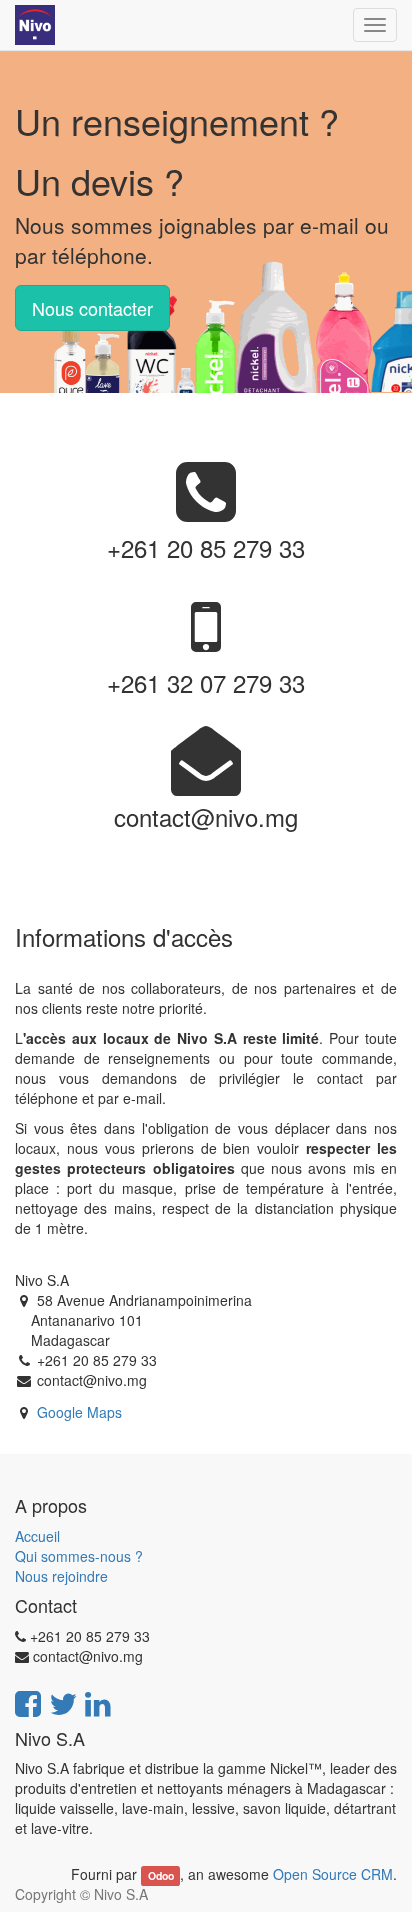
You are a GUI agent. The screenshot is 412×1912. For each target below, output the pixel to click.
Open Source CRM (333, 1874)
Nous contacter (92, 308)
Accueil (37, 1536)
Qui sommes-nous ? (79, 1556)
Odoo (161, 1875)
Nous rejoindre (61, 1576)
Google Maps (79, 1412)
